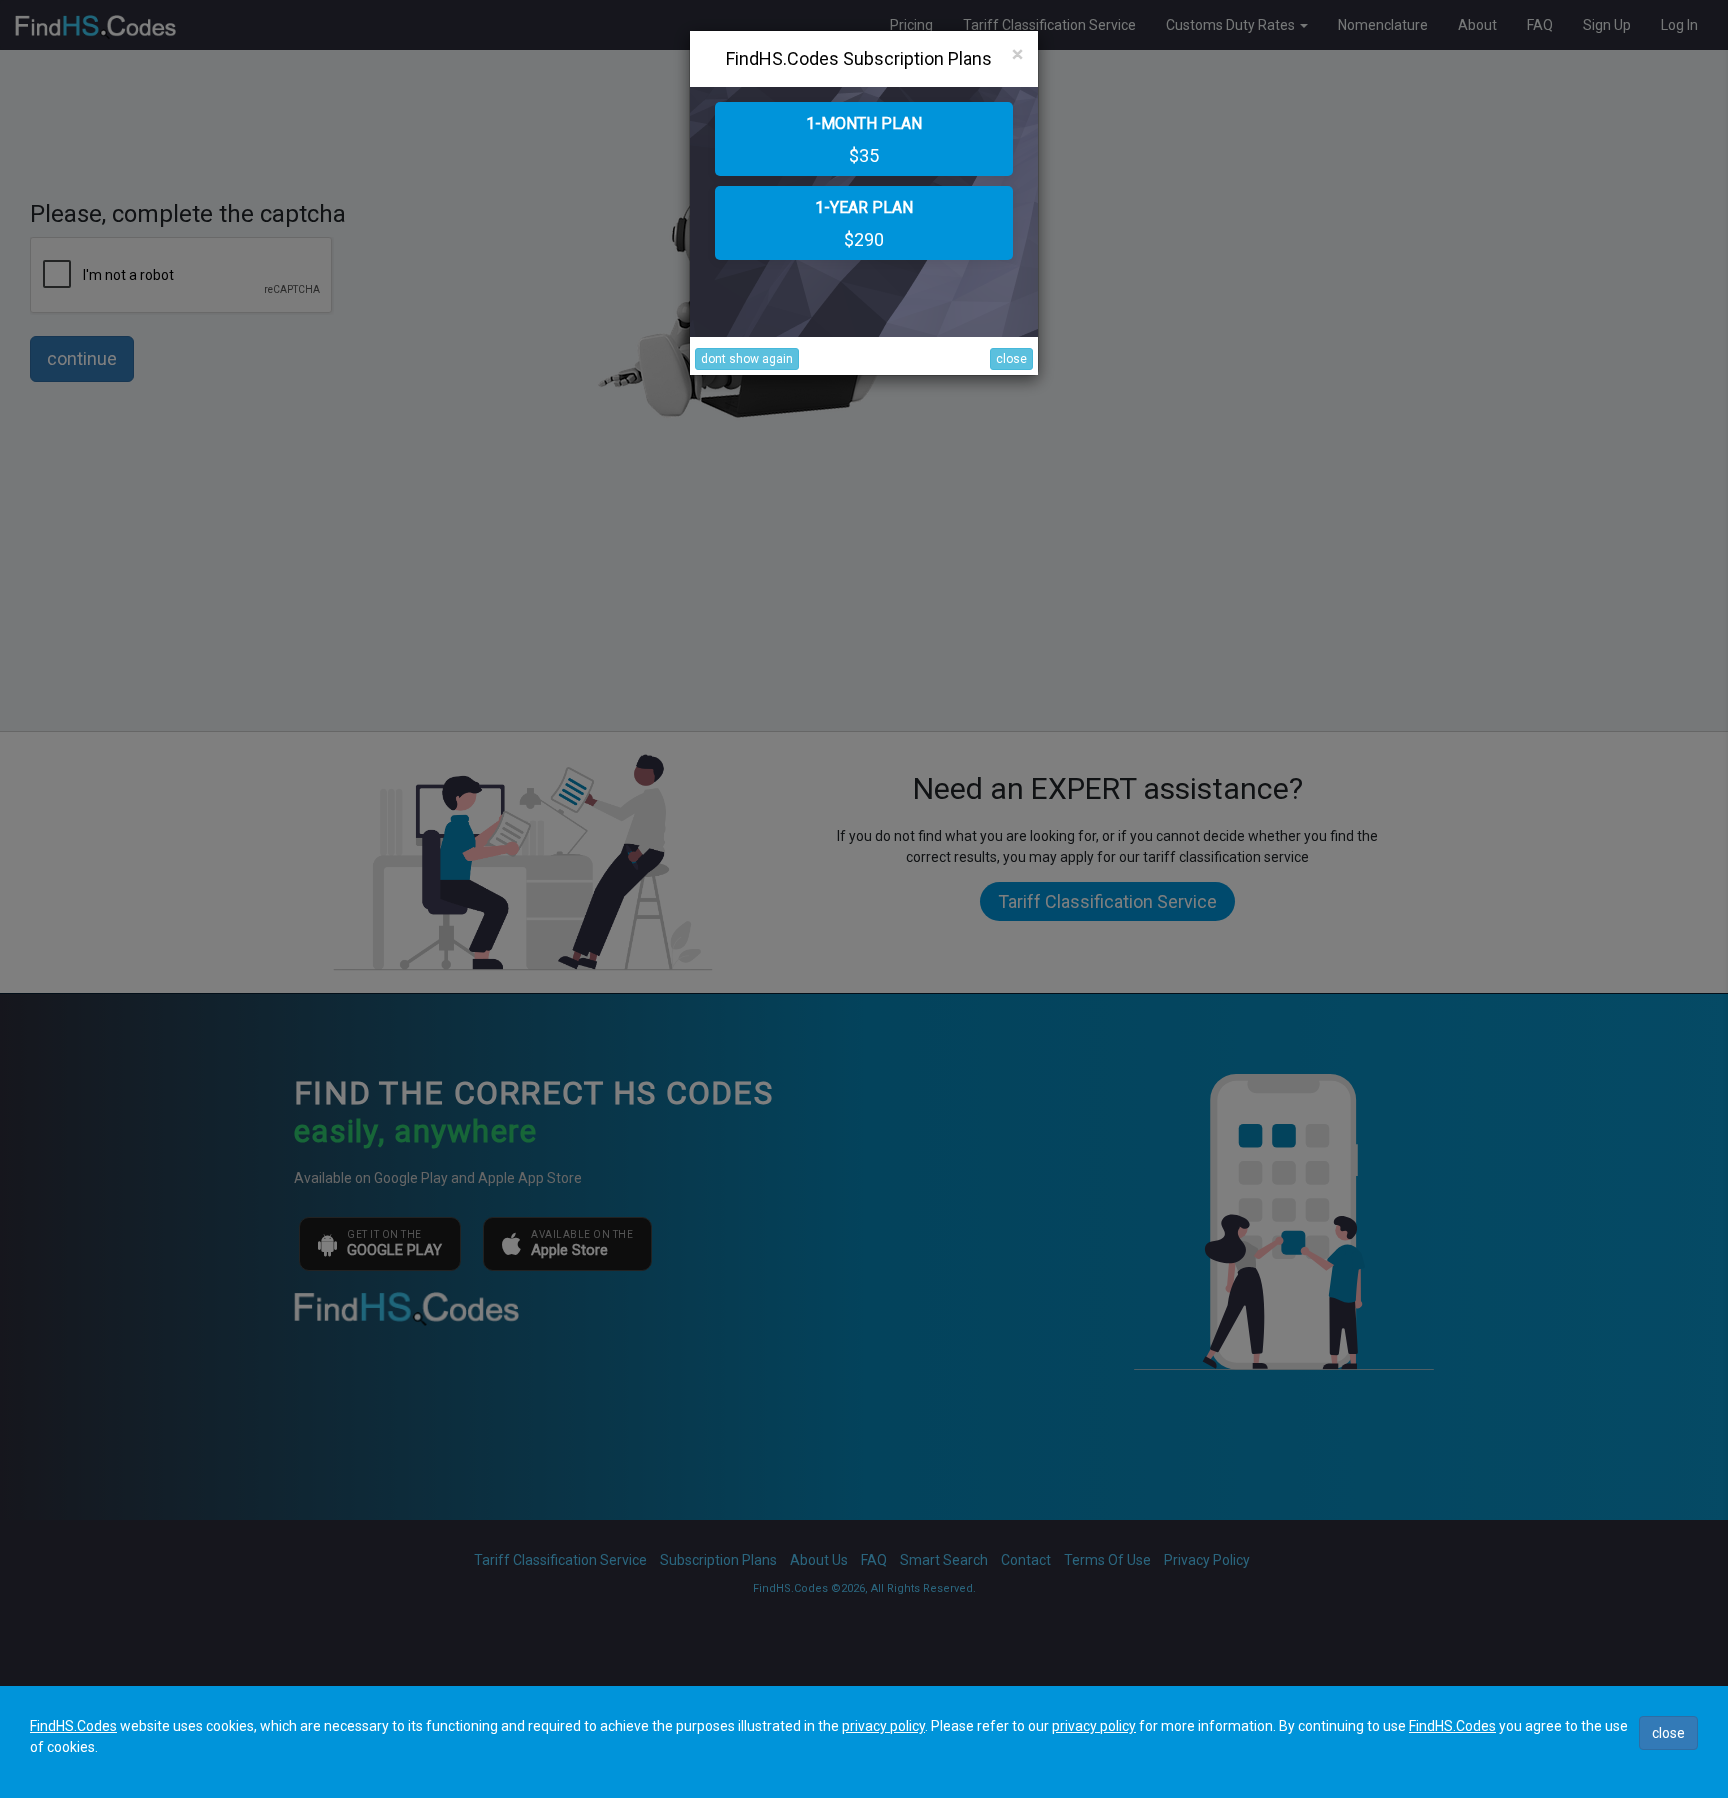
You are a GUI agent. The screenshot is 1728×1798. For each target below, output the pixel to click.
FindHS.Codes (73, 1726)
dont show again (747, 359)
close (1011, 359)
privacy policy (883, 1726)
